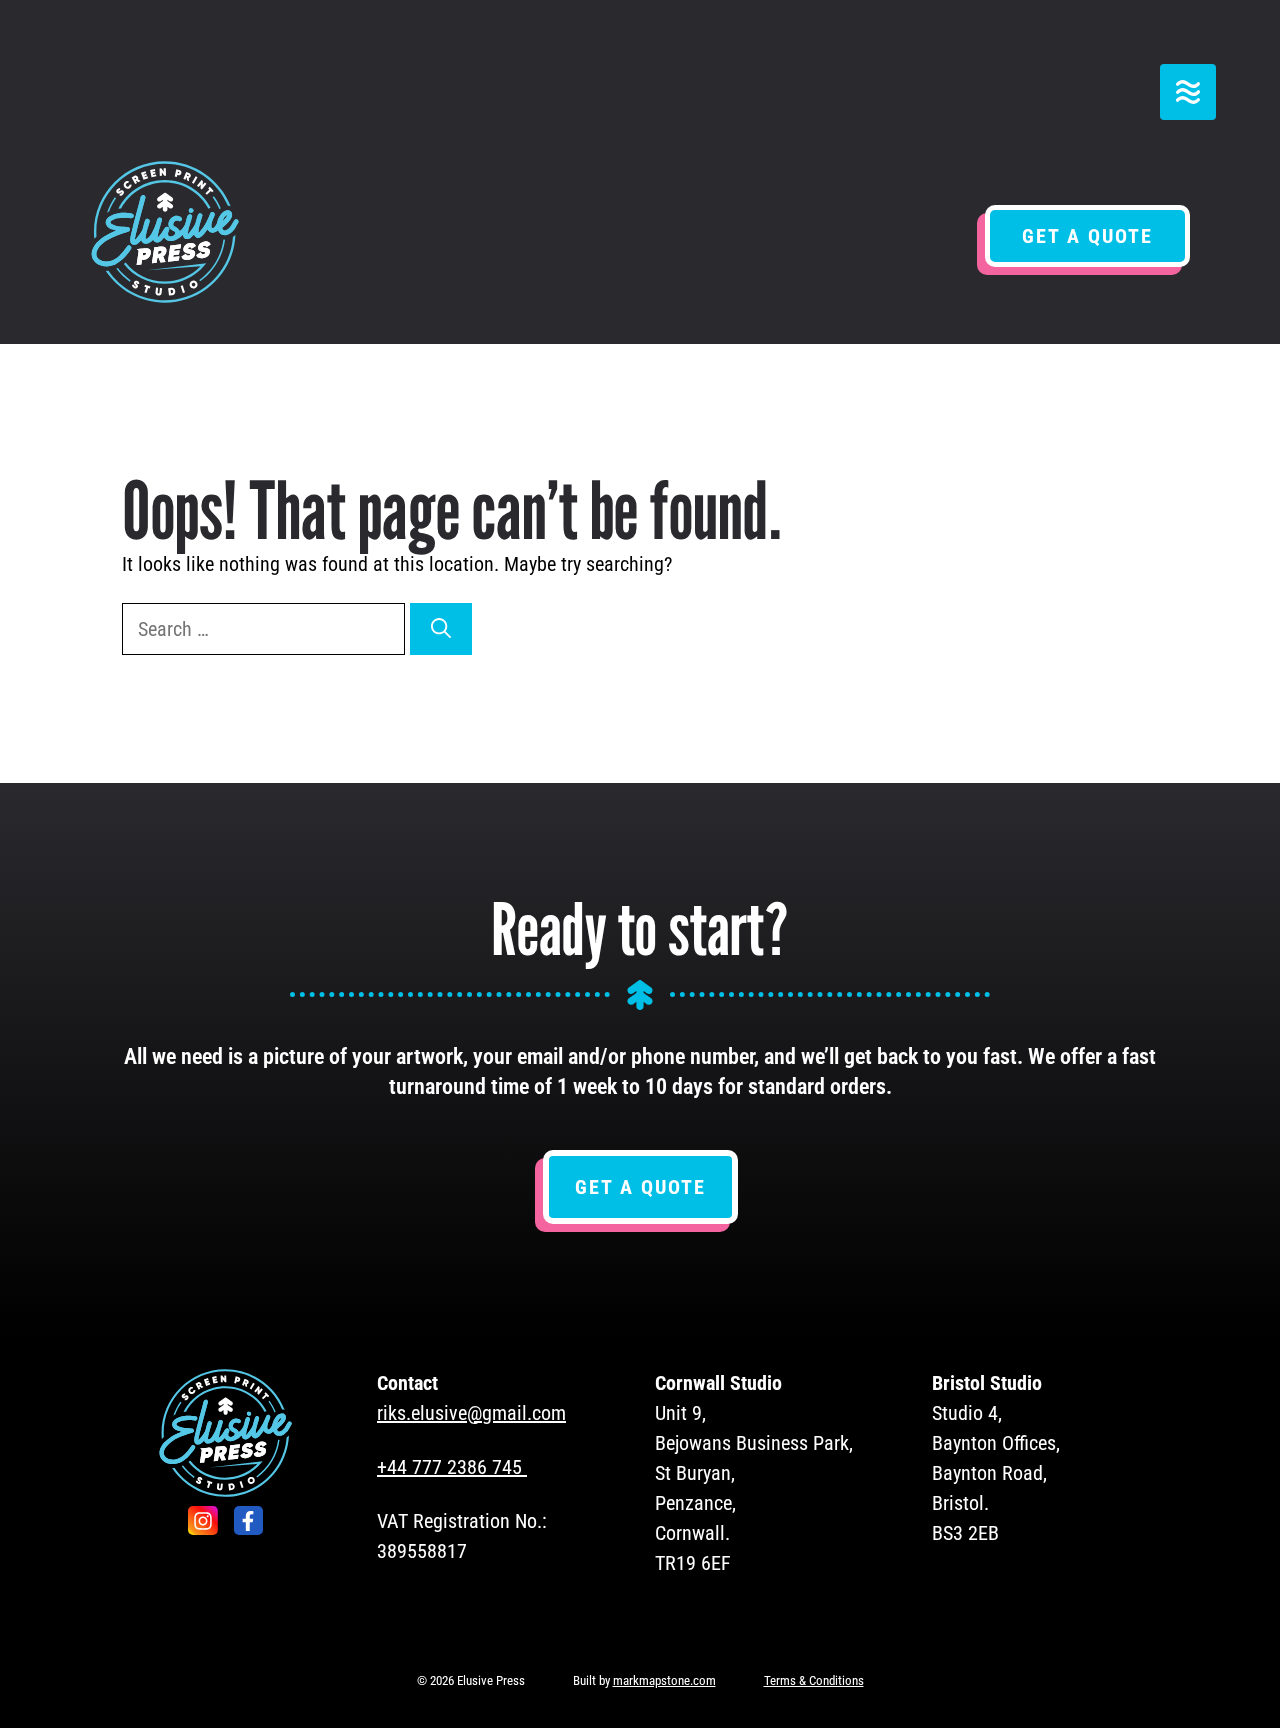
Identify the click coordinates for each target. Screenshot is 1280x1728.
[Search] (441, 629)
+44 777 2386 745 (449, 1467)
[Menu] (1188, 92)
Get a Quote (1087, 236)
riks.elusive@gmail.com (471, 1413)
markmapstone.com (664, 1680)
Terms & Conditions (814, 1680)
